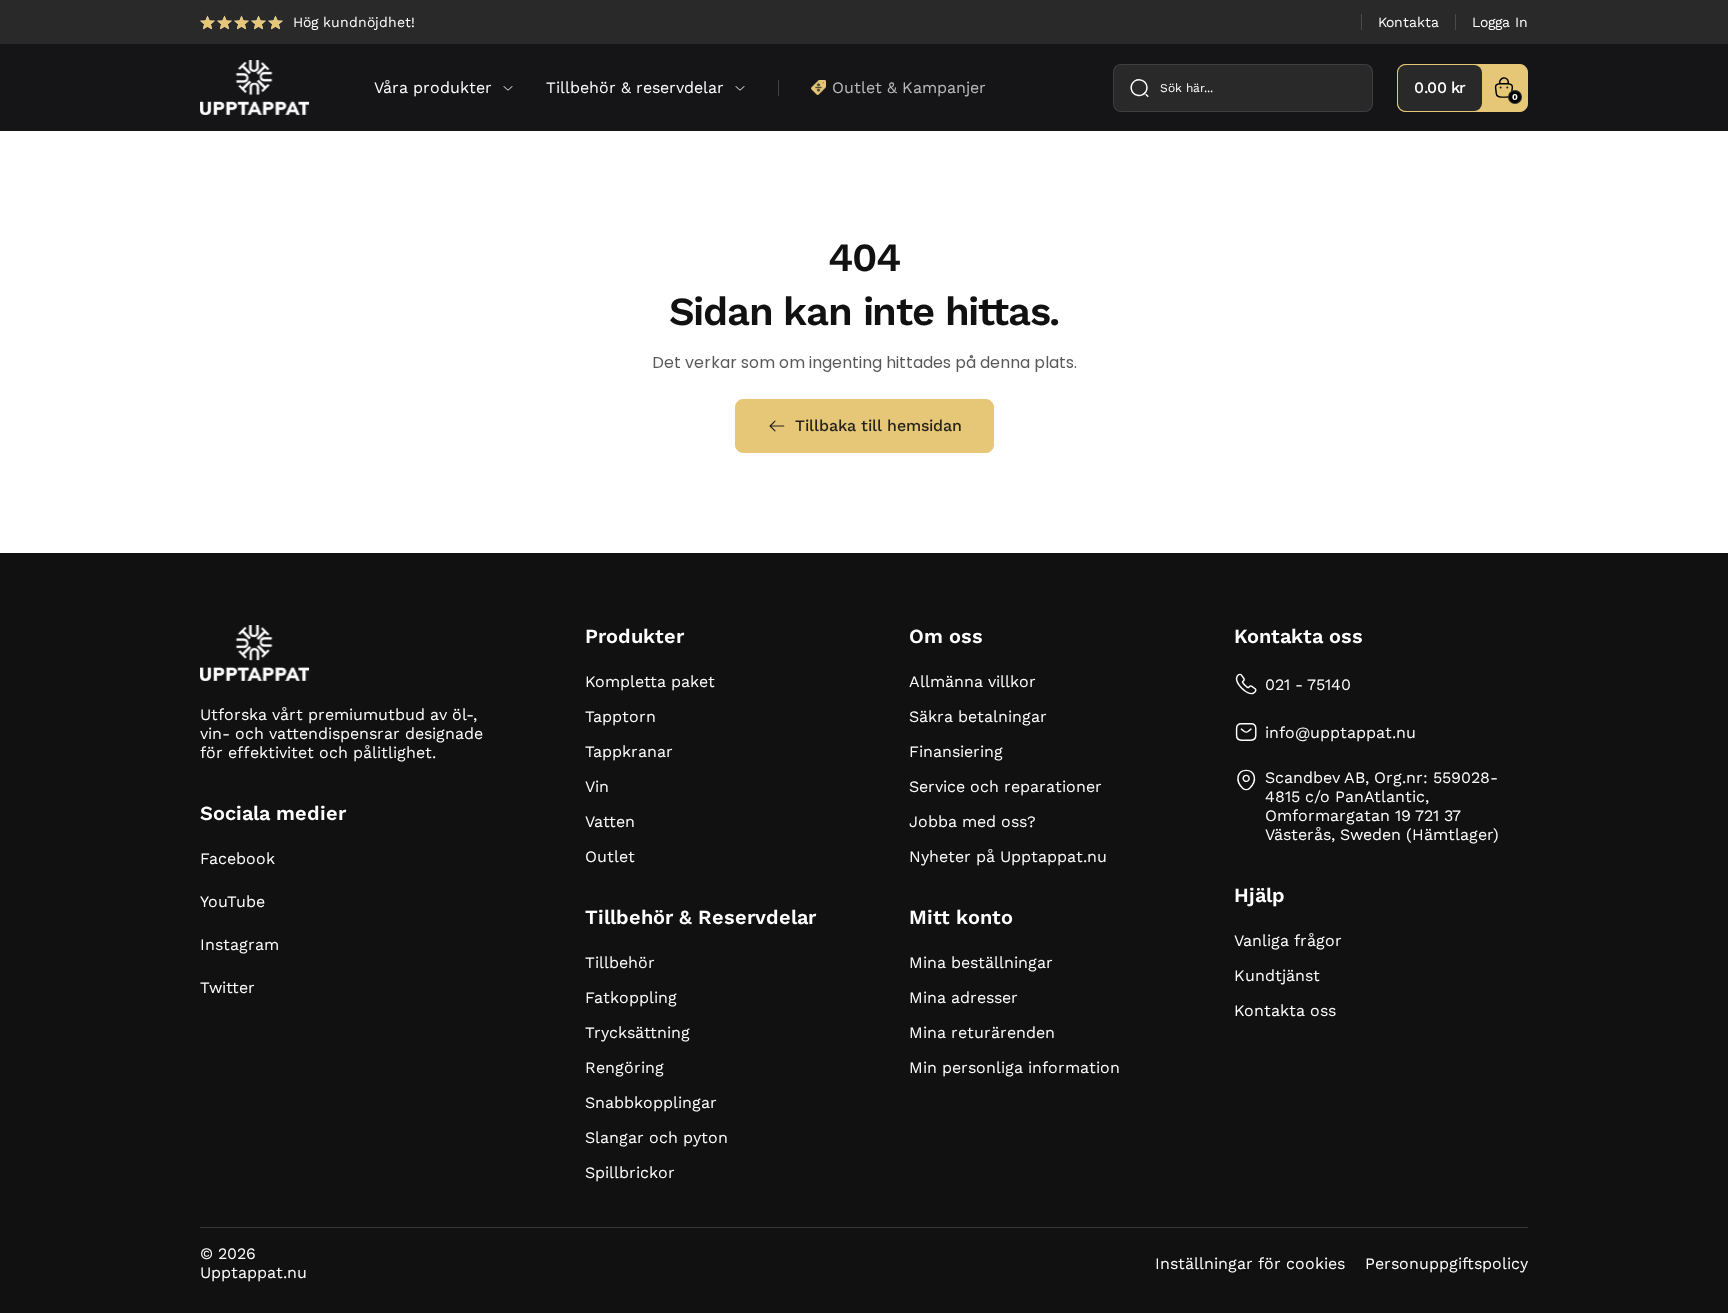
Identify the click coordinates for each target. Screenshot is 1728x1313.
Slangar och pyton (656, 1137)
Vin (597, 786)
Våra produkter (433, 87)
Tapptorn (620, 716)
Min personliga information (1014, 1067)
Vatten (610, 821)
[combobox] (1243, 88)
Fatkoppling (631, 997)
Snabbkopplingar (651, 1102)
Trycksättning (637, 1032)
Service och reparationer (1005, 786)
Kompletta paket (650, 681)
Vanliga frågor (1288, 940)
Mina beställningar (981, 962)
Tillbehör (620, 962)
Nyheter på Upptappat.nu (1008, 856)
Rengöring (624, 1067)
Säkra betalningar (978, 716)
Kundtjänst (1277, 975)
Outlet (610, 856)
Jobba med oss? (972, 821)
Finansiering (956, 751)
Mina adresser (963, 997)
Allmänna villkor (972, 681)
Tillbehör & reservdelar (635, 87)
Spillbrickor (630, 1172)
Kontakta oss (1285, 1010)
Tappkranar (629, 751)
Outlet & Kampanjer (909, 87)
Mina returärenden (982, 1032)
